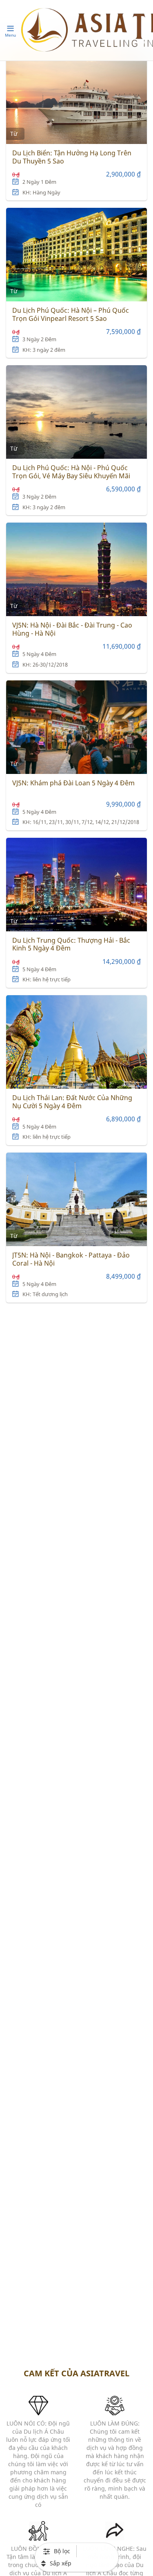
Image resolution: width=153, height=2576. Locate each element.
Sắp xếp (61, 2563)
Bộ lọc (62, 2551)
